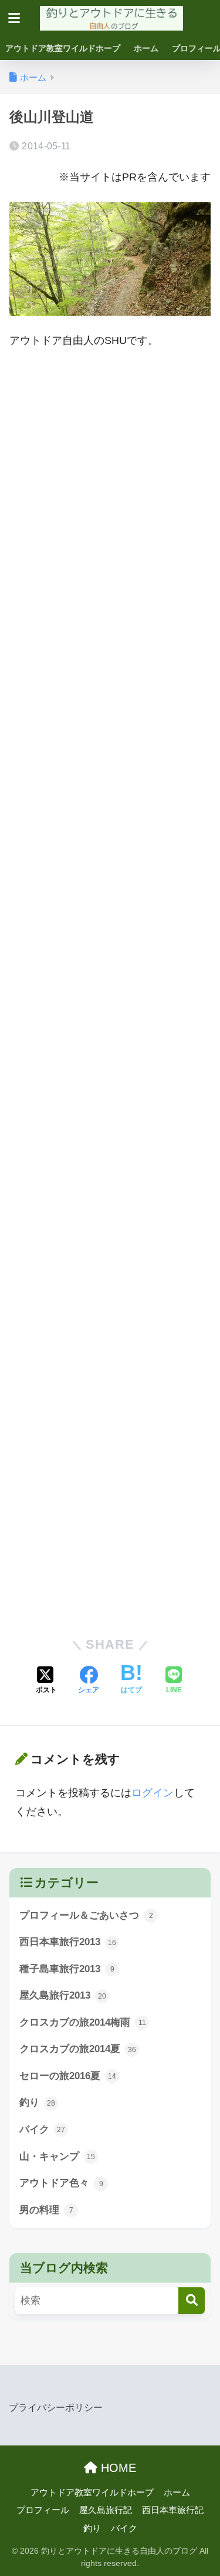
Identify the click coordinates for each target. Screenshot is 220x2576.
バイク (42, 2129)
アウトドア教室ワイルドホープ (63, 48)
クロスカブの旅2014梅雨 (83, 2022)
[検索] (192, 2301)
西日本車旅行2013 (68, 1942)
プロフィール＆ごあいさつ (86, 1915)
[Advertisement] (110, 481)
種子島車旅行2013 (67, 1969)
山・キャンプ (57, 2156)
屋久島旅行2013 (63, 1995)
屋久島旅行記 (106, 2510)
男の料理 (46, 2210)
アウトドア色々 (61, 2183)
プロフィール (43, 2510)
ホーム (146, 48)
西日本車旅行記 (173, 2510)
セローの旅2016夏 (68, 2076)
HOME (117, 2468)
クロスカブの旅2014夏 (78, 2049)
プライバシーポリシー (56, 2407)
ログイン (153, 1793)
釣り (37, 2102)
